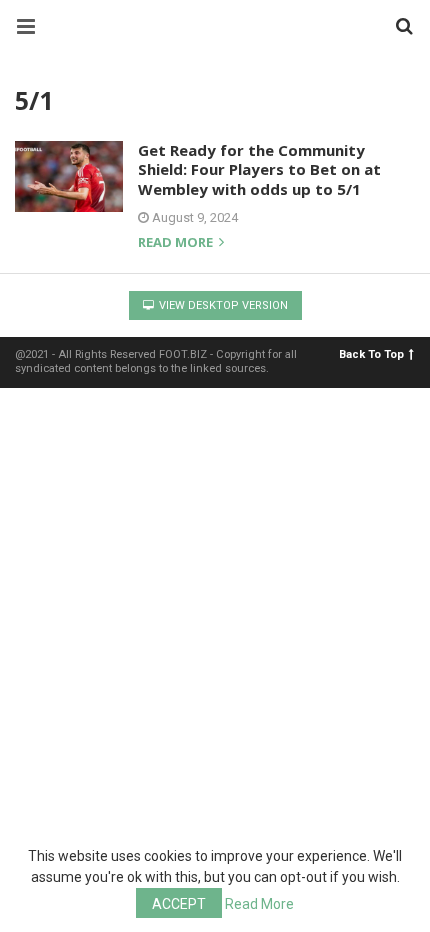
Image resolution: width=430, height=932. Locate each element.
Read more (177, 243)
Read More (259, 904)
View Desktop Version (222, 305)
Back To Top (371, 354)
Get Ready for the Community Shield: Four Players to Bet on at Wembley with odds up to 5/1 (259, 169)
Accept (179, 904)
